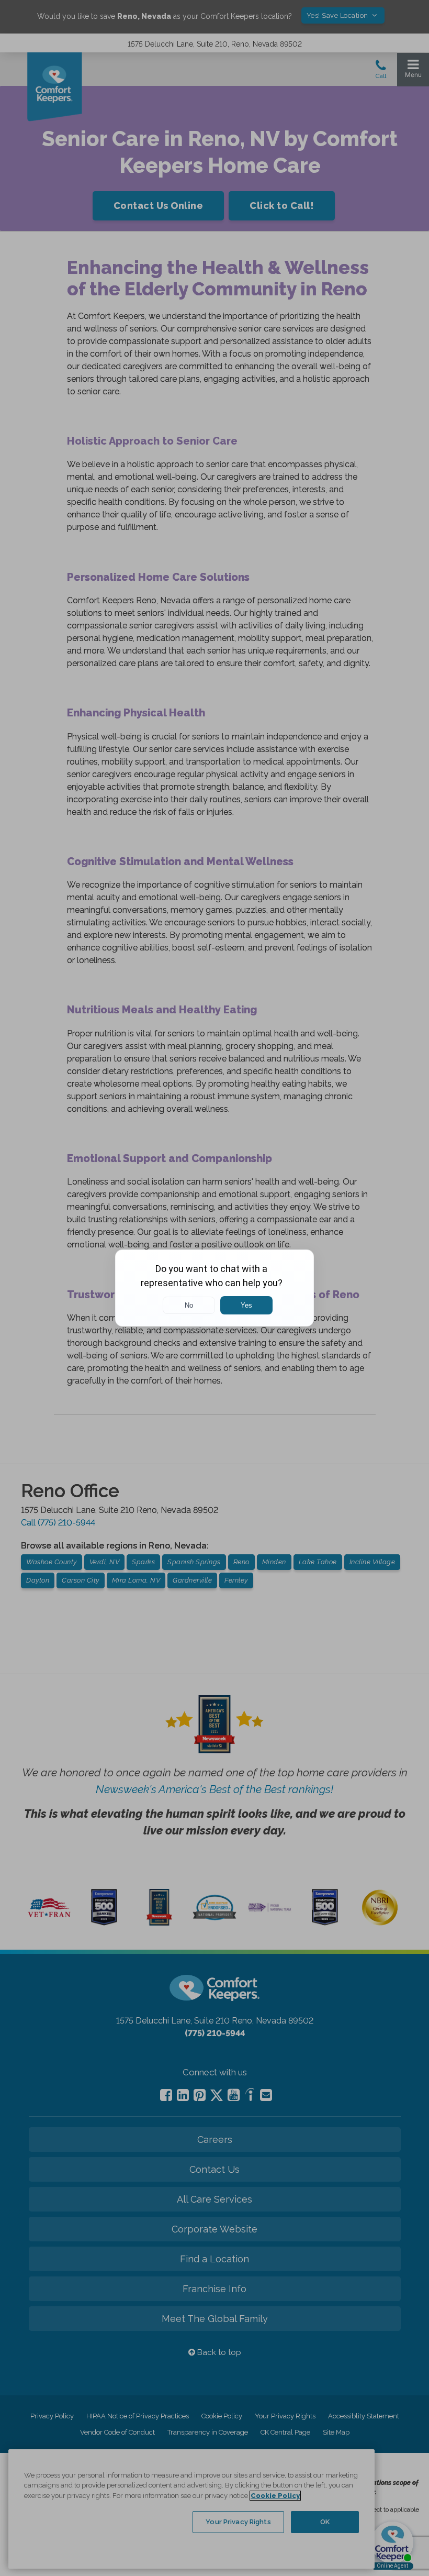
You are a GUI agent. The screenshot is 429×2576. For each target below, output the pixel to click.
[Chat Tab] (214, 1288)
